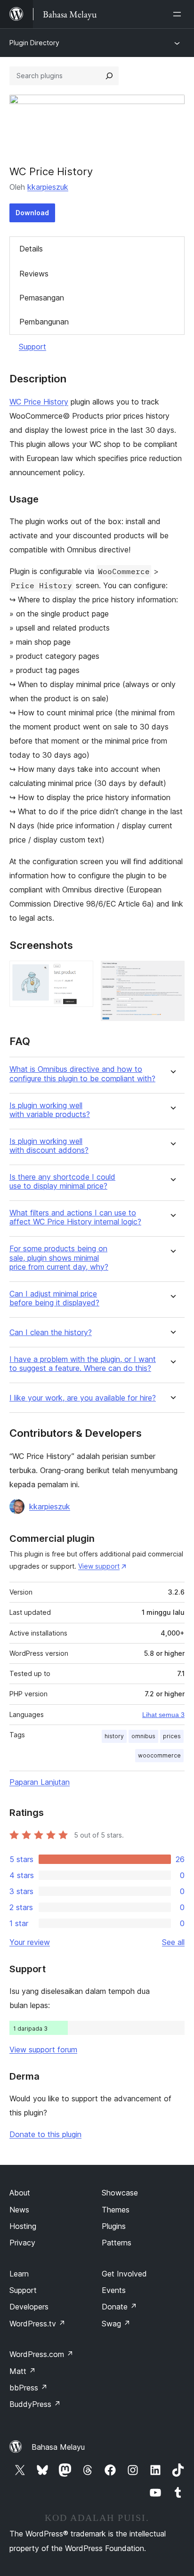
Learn (19, 2274)
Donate (119, 2307)
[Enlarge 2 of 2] (172, 973)
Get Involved (124, 2274)
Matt (23, 2371)
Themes (116, 2210)
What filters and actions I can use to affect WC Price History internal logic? (75, 1217)
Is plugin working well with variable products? (50, 1110)
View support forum (43, 2049)
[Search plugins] (109, 76)
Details (31, 249)
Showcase (120, 2193)
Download (32, 213)
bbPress (28, 2388)
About (20, 2193)
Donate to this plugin (45, 2134)
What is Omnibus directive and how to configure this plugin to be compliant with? (82, 1074)
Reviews (34, 274)
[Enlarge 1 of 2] (81, 973)
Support (32, 347)
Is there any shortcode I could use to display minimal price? (62, 1182)
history (114, 1736)
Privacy (22, 2243)
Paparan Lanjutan (40, 1782)
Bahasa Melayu (58, 2447)
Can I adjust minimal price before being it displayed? (54, 1298)
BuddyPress (35, 2404)
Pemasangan (42, 298)
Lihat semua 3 (163, 1715)
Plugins (114, 2226)
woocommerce (159, 1755)
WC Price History (39, 402)
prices (172, 1736)
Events (114, 2290)
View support (99, 1566)
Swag (116, 2324)
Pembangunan (44, 322)
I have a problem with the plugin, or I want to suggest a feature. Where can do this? (83, 1364)
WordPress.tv (37, 2324)
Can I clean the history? (51, 1333)
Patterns (117, 2243)
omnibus (143, 1736)
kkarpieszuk (48, 187)
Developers (29, 2307)
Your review (30, 1942)
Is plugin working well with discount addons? (49, 1146)
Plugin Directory (34, 43)
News (19, 2210)
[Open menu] (179, 14)
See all (173, 1942)
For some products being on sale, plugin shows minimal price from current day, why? (59, 1258)
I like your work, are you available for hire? (83, 1398)
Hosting (23, 2226)
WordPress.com (41, 2354)
